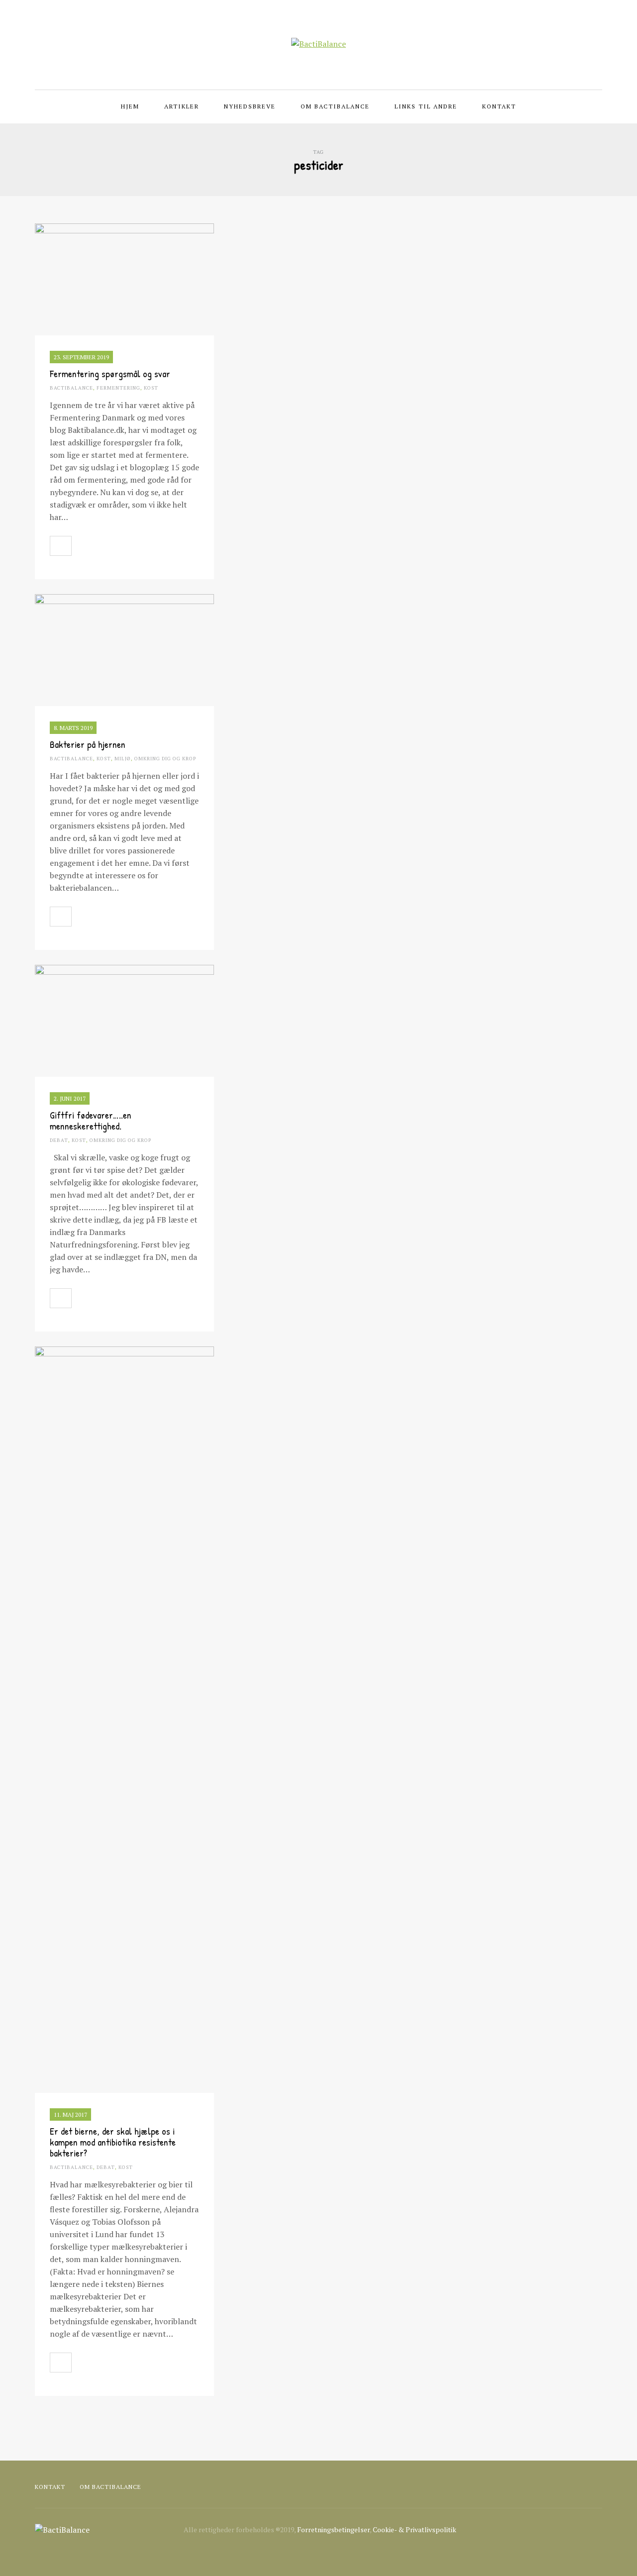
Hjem (130, 106)
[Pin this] (126, 546)
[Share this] (82, 546)
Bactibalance (71, 388)
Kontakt (499, 106)
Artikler (182, 106)
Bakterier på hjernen (88, 744)
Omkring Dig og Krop (165, 759)
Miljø (123, 759)
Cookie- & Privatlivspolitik (415, 2529)
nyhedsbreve (250, 106)
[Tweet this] (104, 546)
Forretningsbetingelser (333, 2529)
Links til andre (426, 106)
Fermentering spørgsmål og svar (110, 373)
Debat (59, 1140)
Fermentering (118, 388)
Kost (151, 388)
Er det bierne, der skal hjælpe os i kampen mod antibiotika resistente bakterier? (113, 2142)
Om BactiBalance (335, 106)
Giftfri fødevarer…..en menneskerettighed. (91, 1120)
